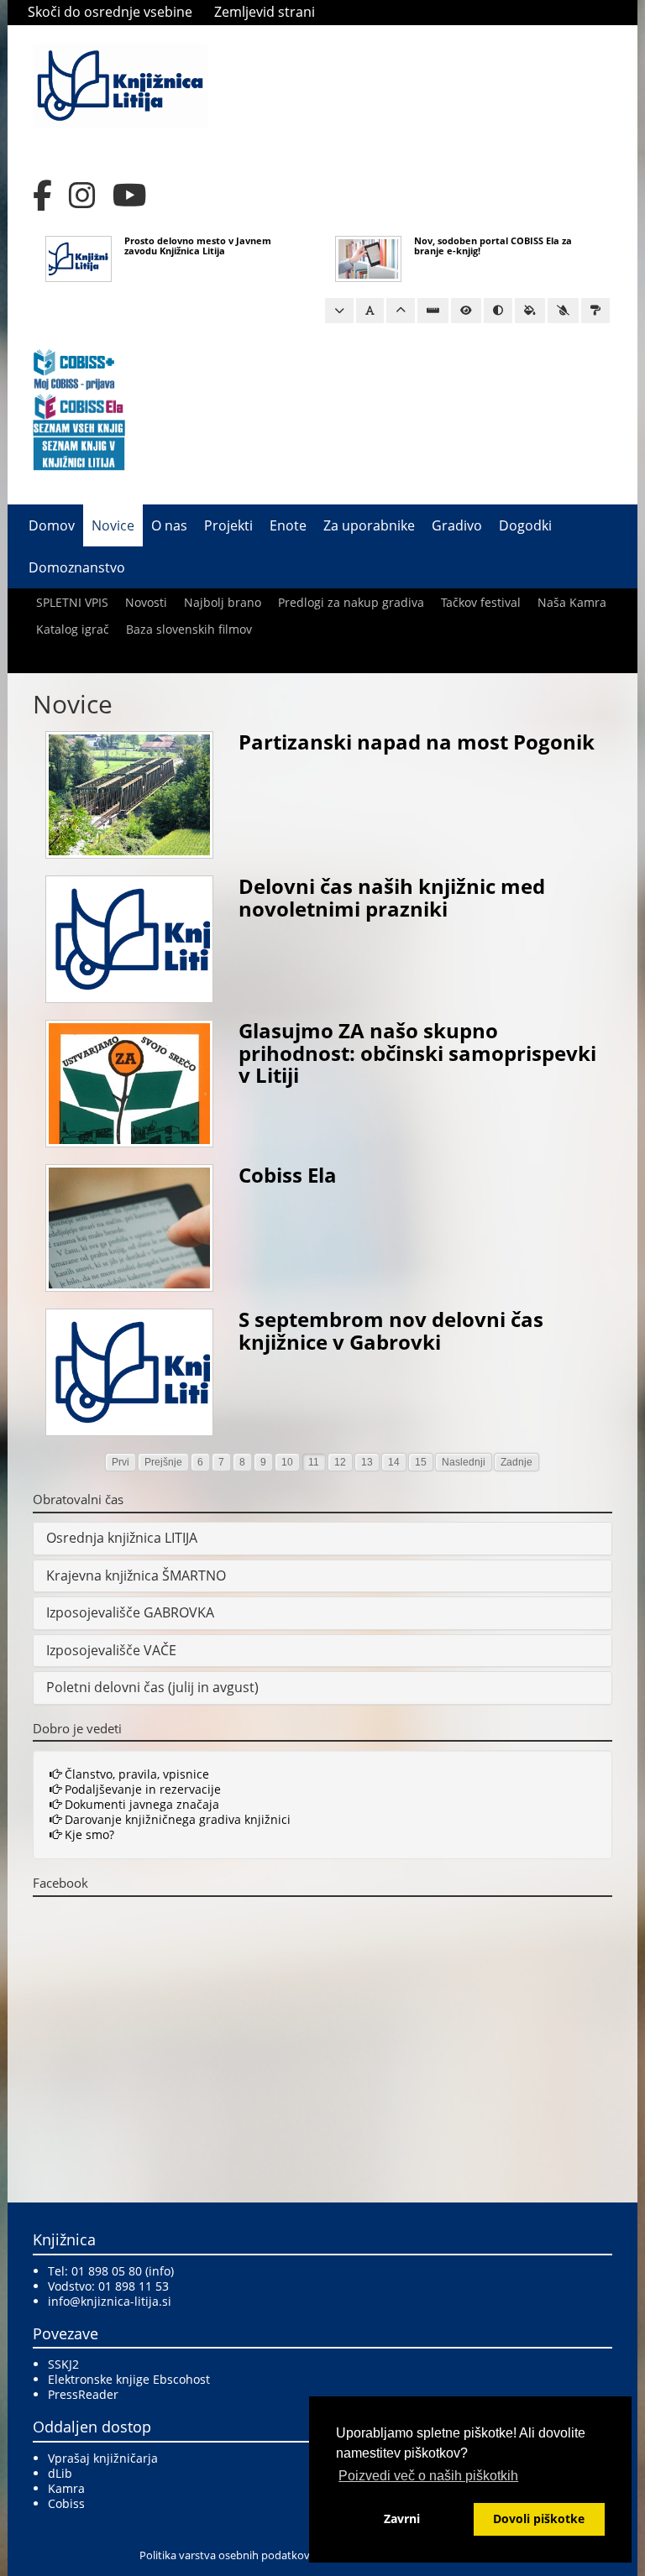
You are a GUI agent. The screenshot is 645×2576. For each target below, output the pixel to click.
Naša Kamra (572, 602)
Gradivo (457, 525)
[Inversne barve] (530, 311)
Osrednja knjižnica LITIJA (122, 1538)
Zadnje (517, 1462)
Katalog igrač (73, 629)
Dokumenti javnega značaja (140, 1804)
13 (367, 1462)
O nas (169, 525)
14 (394, 1462)
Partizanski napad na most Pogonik (417, 742)
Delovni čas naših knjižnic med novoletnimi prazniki (392, 897)
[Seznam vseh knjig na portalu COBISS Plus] (79, 427)
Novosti (146, 602)
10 (287, 1462)
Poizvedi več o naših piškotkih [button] (428, 2476)
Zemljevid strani (265, 12)
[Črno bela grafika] (595, 311)
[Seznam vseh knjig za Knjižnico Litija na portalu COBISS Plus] (79, 453)
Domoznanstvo (77, 567)
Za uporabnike (369, 525)
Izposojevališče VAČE (111, 1650)
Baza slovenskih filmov (189, 629)
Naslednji (464, 1462)
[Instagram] (82, 196)
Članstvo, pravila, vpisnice (135, 1774)
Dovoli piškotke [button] (539, 2519)
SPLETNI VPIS (72, 602)
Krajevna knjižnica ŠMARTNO (136, 1575)
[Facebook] (42, 196)
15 (421, 1462)
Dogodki (525, 525)
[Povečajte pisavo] (401, 311)
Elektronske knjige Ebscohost (129, 2379)
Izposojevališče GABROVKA (130, 1612)
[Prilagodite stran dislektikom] (498, 311)
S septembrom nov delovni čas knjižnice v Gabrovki (391, 1330)
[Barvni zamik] (563, 311)
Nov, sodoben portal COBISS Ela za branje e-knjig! (493, 246)
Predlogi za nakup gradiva (351, 602)
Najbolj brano (223, 602)
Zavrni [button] (402, 2519)
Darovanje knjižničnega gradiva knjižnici (176, 1819)
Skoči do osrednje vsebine (110, 12)
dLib (60, 2473)
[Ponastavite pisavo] (370, 311)
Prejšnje (163, 1462)
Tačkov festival (481, 602)
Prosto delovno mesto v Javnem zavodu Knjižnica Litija (198, 246)
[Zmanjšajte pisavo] (339, 311)
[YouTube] (130, 196)
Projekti (228, 525)
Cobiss (66, 2503)
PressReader (83, 2394)
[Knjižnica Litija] (120, 84)
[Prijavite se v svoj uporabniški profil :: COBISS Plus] (74, 368)
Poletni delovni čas (105, 1687)
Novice (113, 525)
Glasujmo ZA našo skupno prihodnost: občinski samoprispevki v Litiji (417, 1053)
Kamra (66, 2488)
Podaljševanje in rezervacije (141, 1789)
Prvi (121, 1462)
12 (340, 1462)
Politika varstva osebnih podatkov (225, 2555)
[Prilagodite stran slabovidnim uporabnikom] (466, 311)
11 (314, 1462)
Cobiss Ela (288, 1175)
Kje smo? (88, 1834)
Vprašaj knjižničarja (103, 2458)
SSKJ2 (63, 2364)
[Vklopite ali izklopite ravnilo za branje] (433, 311)
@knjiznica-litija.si (121, 2301)
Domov (52, 525)
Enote (288, 525)
